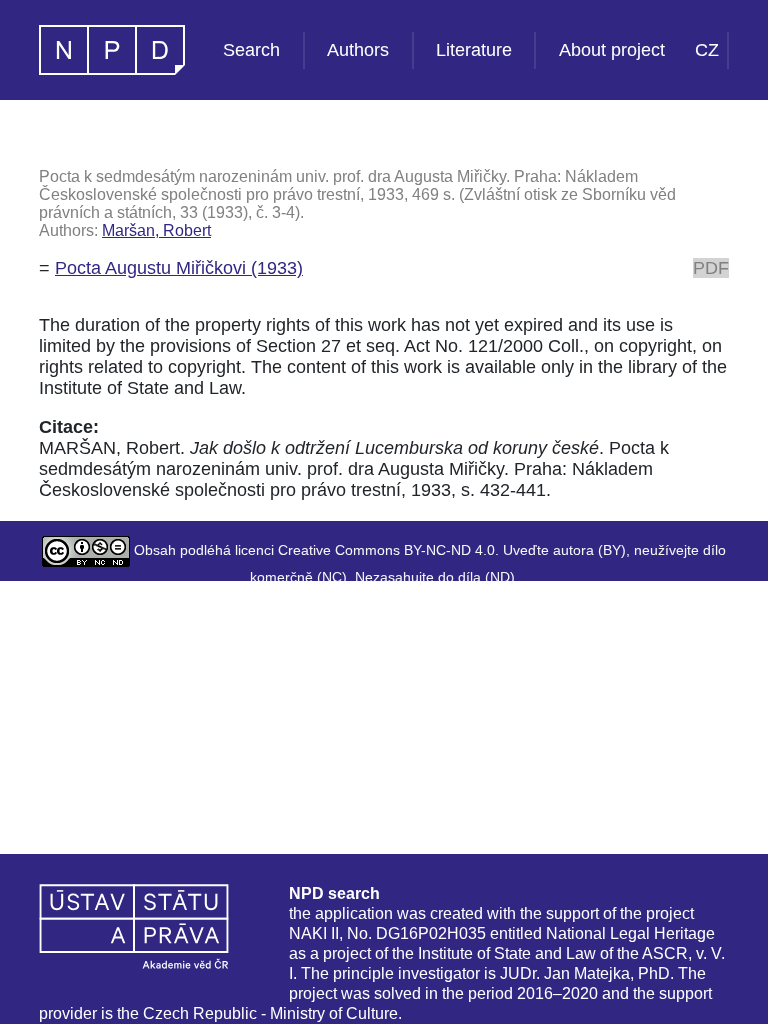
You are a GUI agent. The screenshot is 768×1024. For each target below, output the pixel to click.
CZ (707, 50)
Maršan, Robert (156, 230)
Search (251, 50)
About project (612, 50)
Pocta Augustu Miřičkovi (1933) (179, 268)
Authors (358, 50)
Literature (474, 50)
